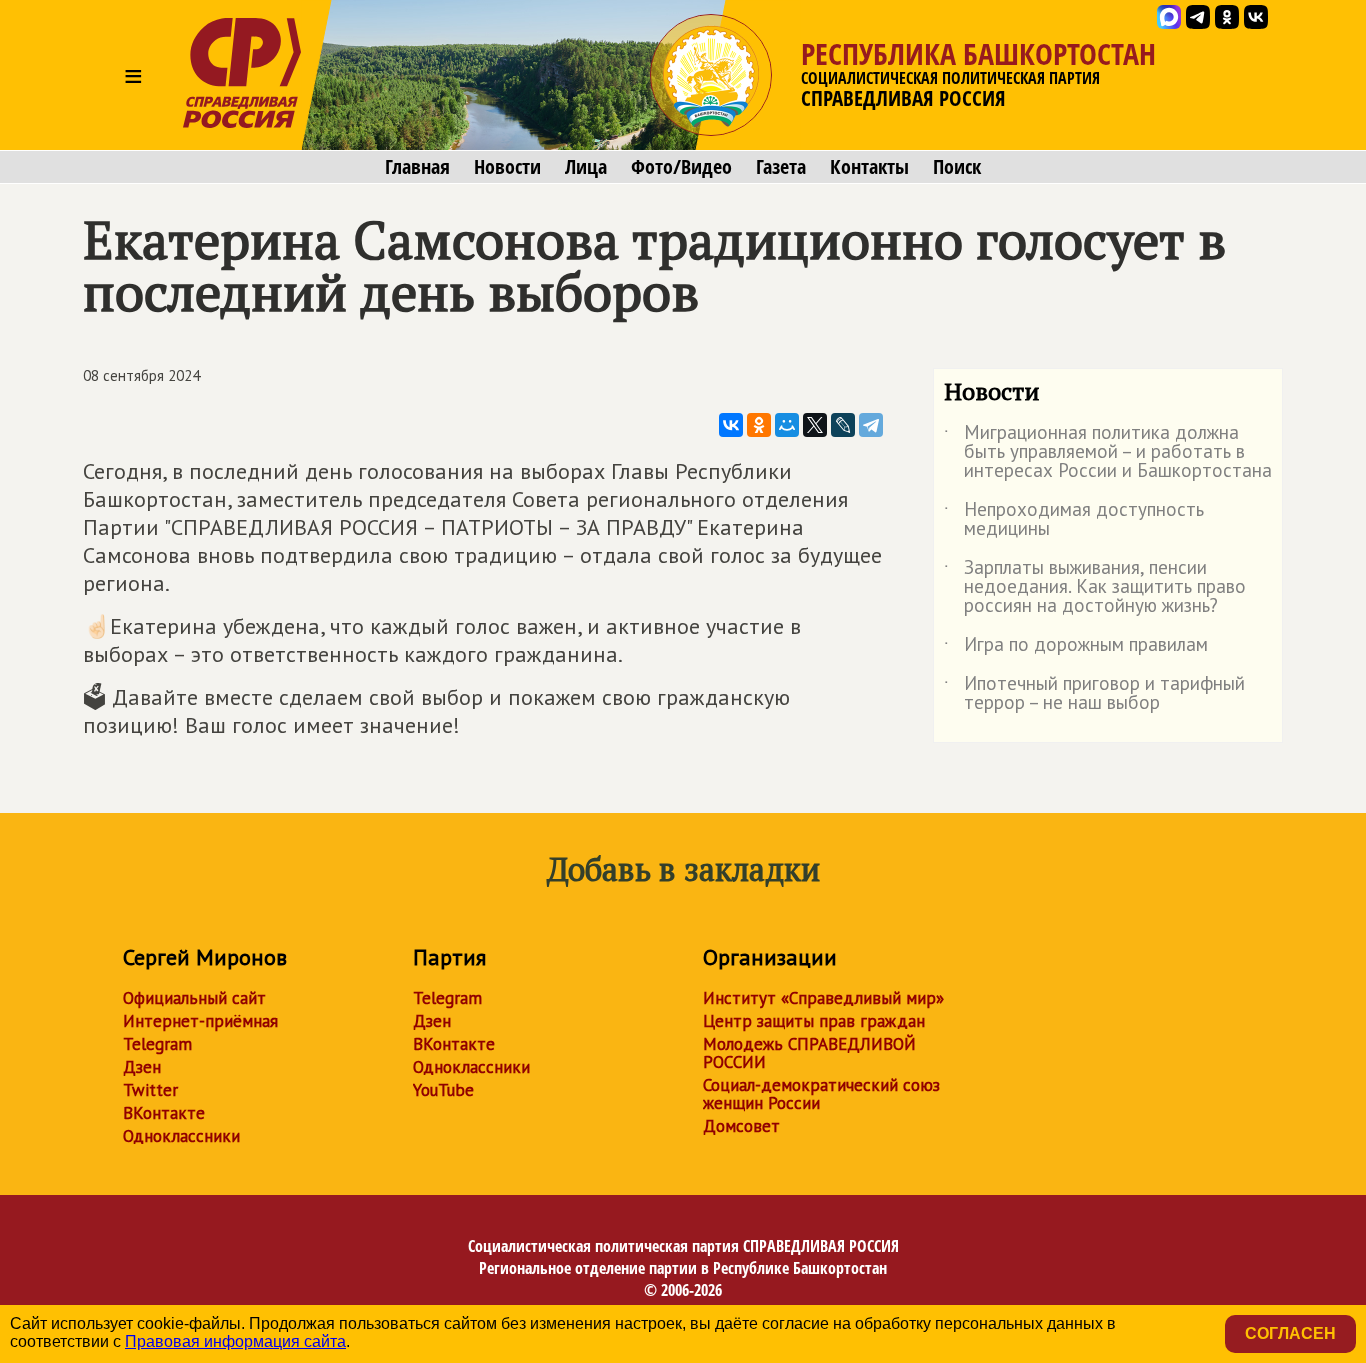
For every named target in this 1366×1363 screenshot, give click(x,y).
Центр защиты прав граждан (814, 1021)
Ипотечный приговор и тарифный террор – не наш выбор (1094, 694)
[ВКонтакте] (731, 425)
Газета (781, 167)
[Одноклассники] (759, 425)
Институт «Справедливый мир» (823, 998)
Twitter (150, 1090)
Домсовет (741, 1126)
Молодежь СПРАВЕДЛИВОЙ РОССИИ (809, 1053)
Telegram (157, 1044)
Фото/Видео (681, 167)
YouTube (443, 1090)
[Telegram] (871, 425)
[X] (815, 425)
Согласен (1290, 1333)
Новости (507, 167)
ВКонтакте (164, 1113)
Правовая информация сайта (235, 1341)
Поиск (957, 167)
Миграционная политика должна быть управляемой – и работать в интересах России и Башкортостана (1108, 452)
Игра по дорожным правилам (1076, 648)
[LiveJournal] (843, 425)
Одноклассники (181, 1136)
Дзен (142, 1067)
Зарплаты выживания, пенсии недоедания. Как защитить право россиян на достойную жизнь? (1095, 587)
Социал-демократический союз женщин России (821, 1094)
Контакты (869, 167)
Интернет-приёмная (200, 1021)
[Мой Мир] (787, 425)
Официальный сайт (194, 998)
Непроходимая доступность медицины (1074, 520)
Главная (417, 167)
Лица (586, 167)
